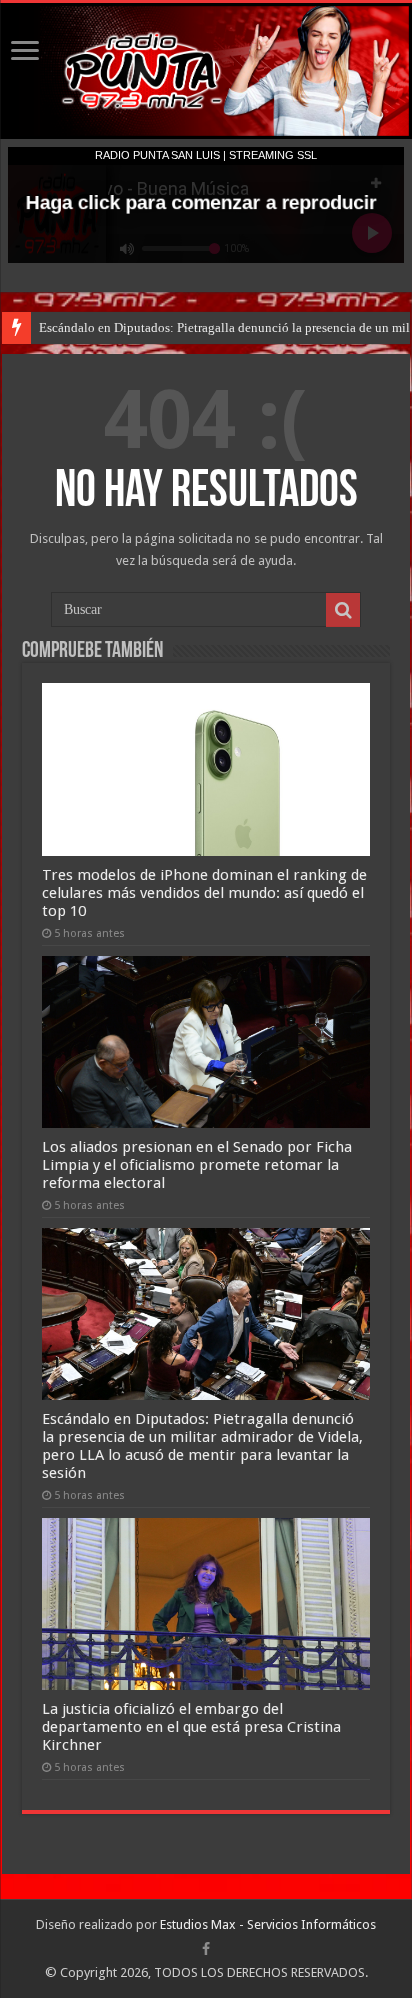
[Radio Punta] (206, 71)
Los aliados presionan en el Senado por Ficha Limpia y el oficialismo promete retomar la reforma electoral (197, 1165)
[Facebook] (206, 1949)
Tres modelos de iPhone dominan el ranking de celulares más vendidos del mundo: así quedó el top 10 (204, 893)
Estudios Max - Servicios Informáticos (268, 1924)
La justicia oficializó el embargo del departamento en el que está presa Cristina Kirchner (191, 1727)
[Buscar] (343, 610)
